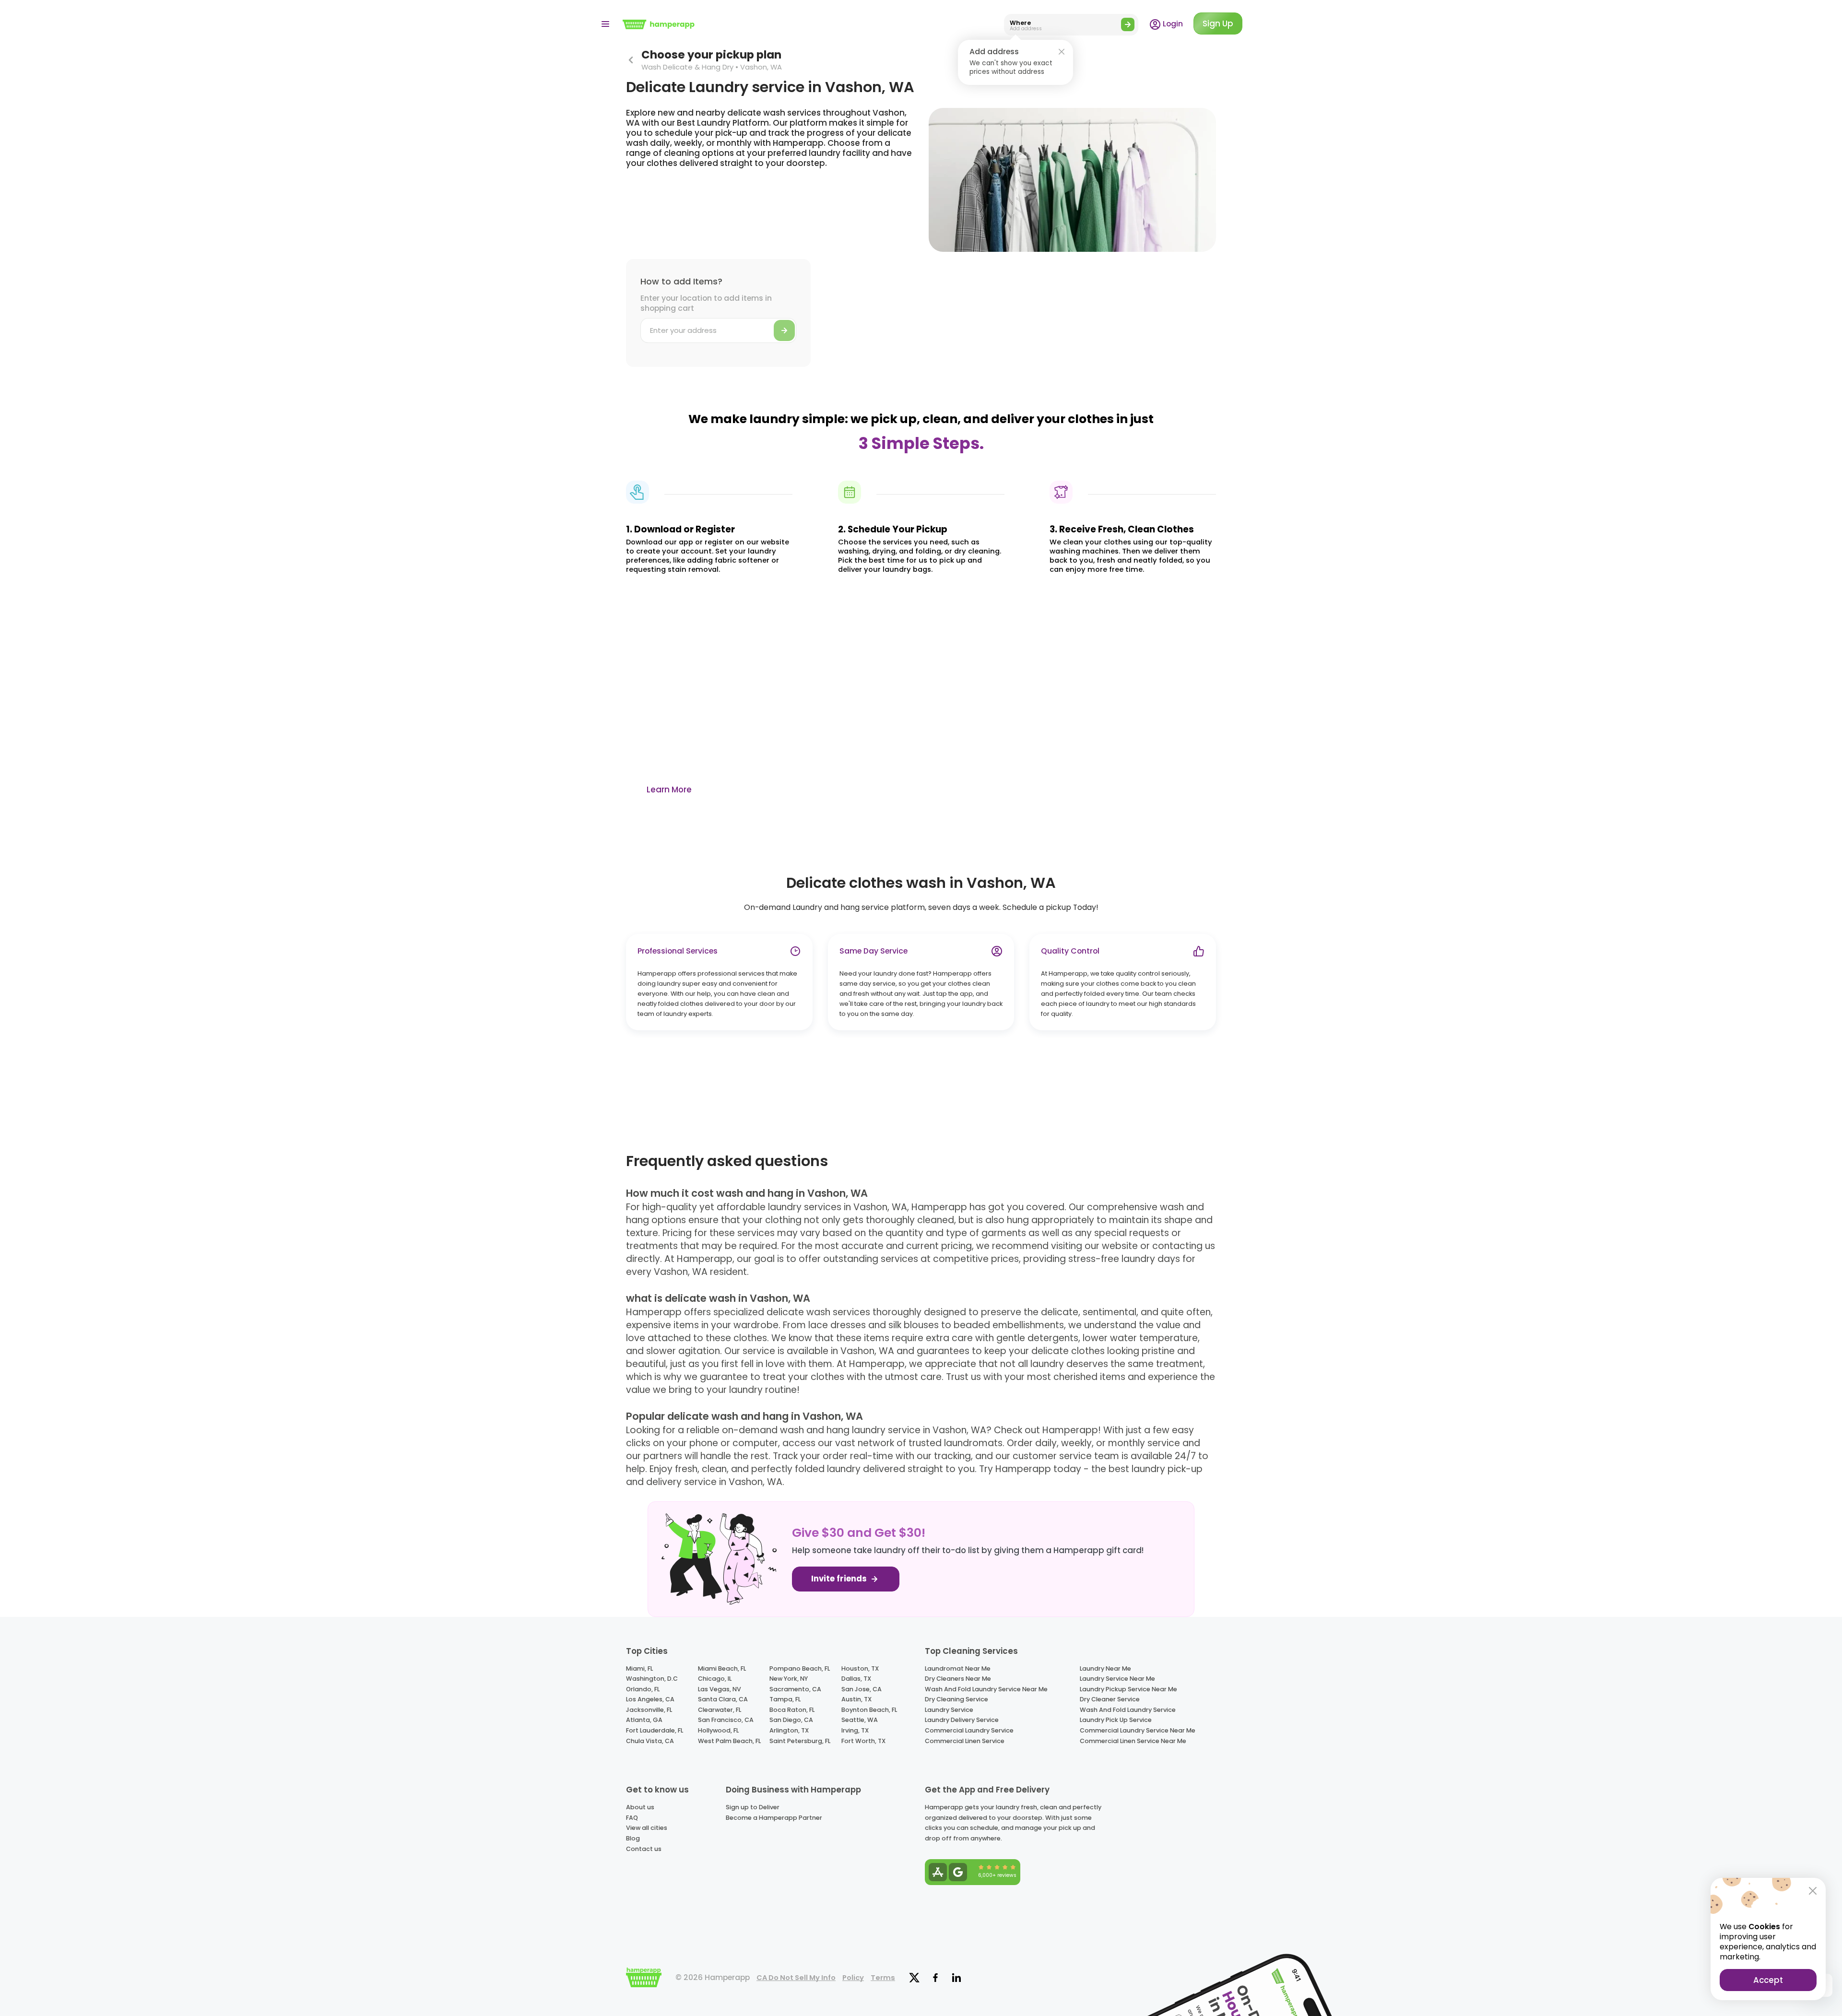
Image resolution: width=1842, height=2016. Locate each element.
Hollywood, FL (718, 1730)
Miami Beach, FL (722, 1668)
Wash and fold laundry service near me (986, 1689)
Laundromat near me (958, 1668)
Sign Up (1218, 24)
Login (1172, 24)
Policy (853, 1978)
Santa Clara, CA (723, 1699)
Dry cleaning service (956, 1699)
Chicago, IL (715, 1679)
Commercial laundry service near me (1138, 1730)
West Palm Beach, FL (729, 1741)
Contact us (644, 1849)
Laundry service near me (1117, 1679)
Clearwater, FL (720, 1710)
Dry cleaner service (1110, 1699)
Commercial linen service (965, 1741)
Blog (633, 1838)
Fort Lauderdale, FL (655, 1730)
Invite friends (840, 1579)
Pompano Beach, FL (800, 1668)
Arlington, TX (789, 1730)
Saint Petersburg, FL (800, 1741)
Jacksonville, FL (649, 1710)
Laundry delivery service (962, 1720)
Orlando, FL (643, 1689)
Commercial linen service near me (1133, 1741)
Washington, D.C (652, 1679)
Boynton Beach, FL (869, 1710)
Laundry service (949, 1710)
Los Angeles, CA (650, 1699)
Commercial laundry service (969, 1730)
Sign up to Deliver (753, 1807)
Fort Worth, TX (863, 1741)
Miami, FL (639, 1668)
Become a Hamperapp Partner (774, 1818)
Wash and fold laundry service (1128, 1710)
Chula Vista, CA (650, 1741)
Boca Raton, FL (792, 1710)
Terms (883, 1978)
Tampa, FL (785, 1699)
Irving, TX (855, 1730)
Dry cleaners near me (958, 1679)
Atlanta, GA (644, 1720)
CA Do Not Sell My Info (796, 1978)
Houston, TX (860, 1668)
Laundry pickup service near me (1128, 1689)
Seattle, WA (860, 1720)
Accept (1768, 1980)
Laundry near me (1105, 1668)
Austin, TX (856, 1699)
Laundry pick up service (1116, 1720)
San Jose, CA (862, 1689)
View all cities (647, 1828)
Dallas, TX (856, 1679)
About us (640, 1807)
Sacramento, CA (795, 1689)
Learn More (669, 790)
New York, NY (789, 1679)
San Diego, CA (791, 1720)
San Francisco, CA (726, 1720)
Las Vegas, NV (720, 1689)
